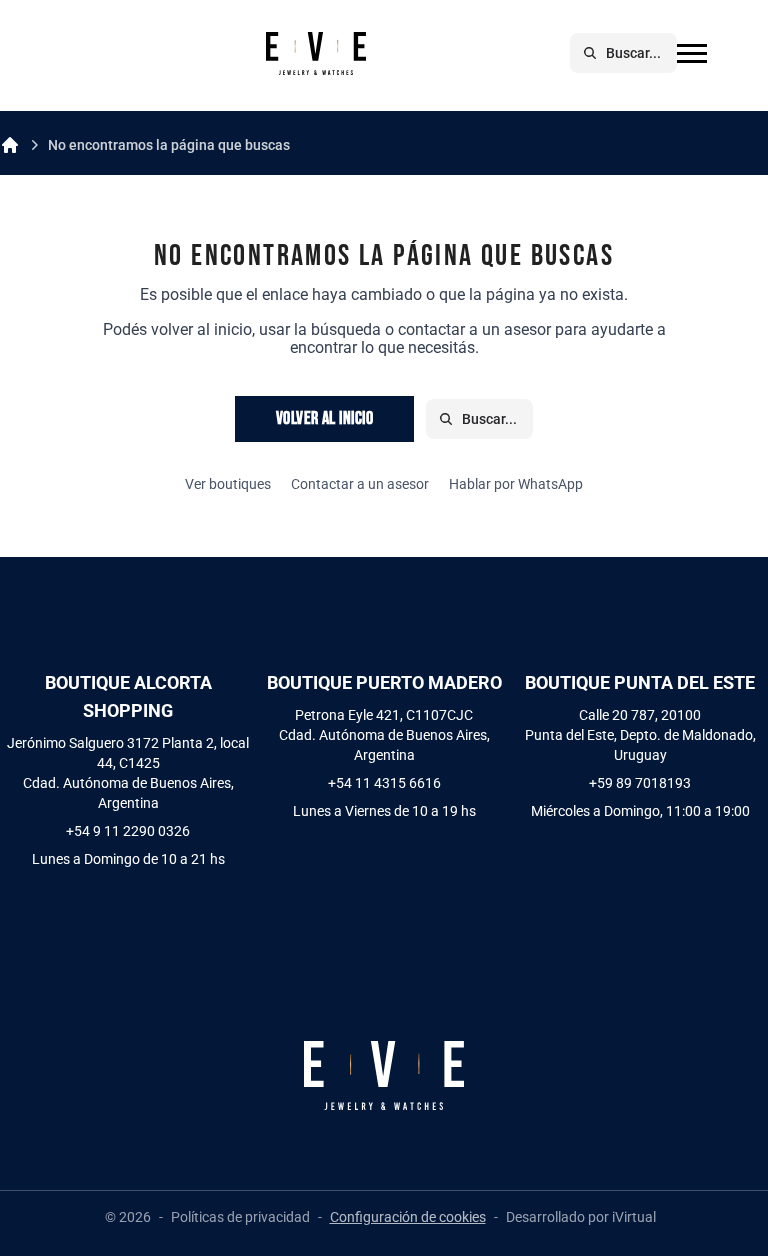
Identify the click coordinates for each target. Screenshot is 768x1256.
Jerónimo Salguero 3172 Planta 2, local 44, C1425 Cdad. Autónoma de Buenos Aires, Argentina (128, 773)
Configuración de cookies (408, 1217)
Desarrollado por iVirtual (581, 1217)
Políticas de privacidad (240, 1217)
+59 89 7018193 (640, 783)
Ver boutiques (228, 484)
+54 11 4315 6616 (384, 783)
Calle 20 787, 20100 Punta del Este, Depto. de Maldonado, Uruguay (640, 735)
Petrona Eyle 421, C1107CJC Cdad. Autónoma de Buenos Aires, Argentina (384, 735)
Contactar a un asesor (360, 484)
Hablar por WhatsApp (516, 484)
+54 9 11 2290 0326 (128, 831)
